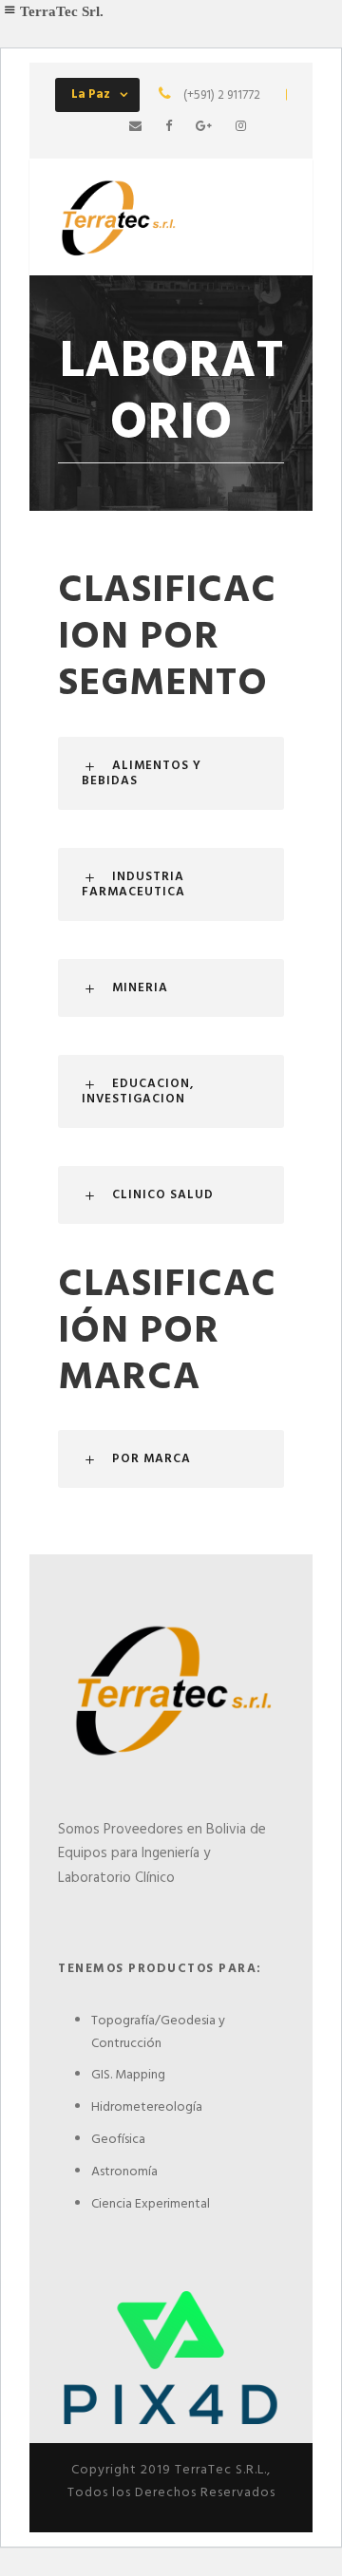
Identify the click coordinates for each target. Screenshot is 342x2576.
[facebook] (169, 127)
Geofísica (118, 2140)
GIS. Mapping (128, 2075)
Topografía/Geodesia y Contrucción (158, 2032)
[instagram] (241, 127)
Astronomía (124, 2172)
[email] (135, 127)
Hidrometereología (147, 2107)
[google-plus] (204, 127)
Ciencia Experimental (151, 2204)
